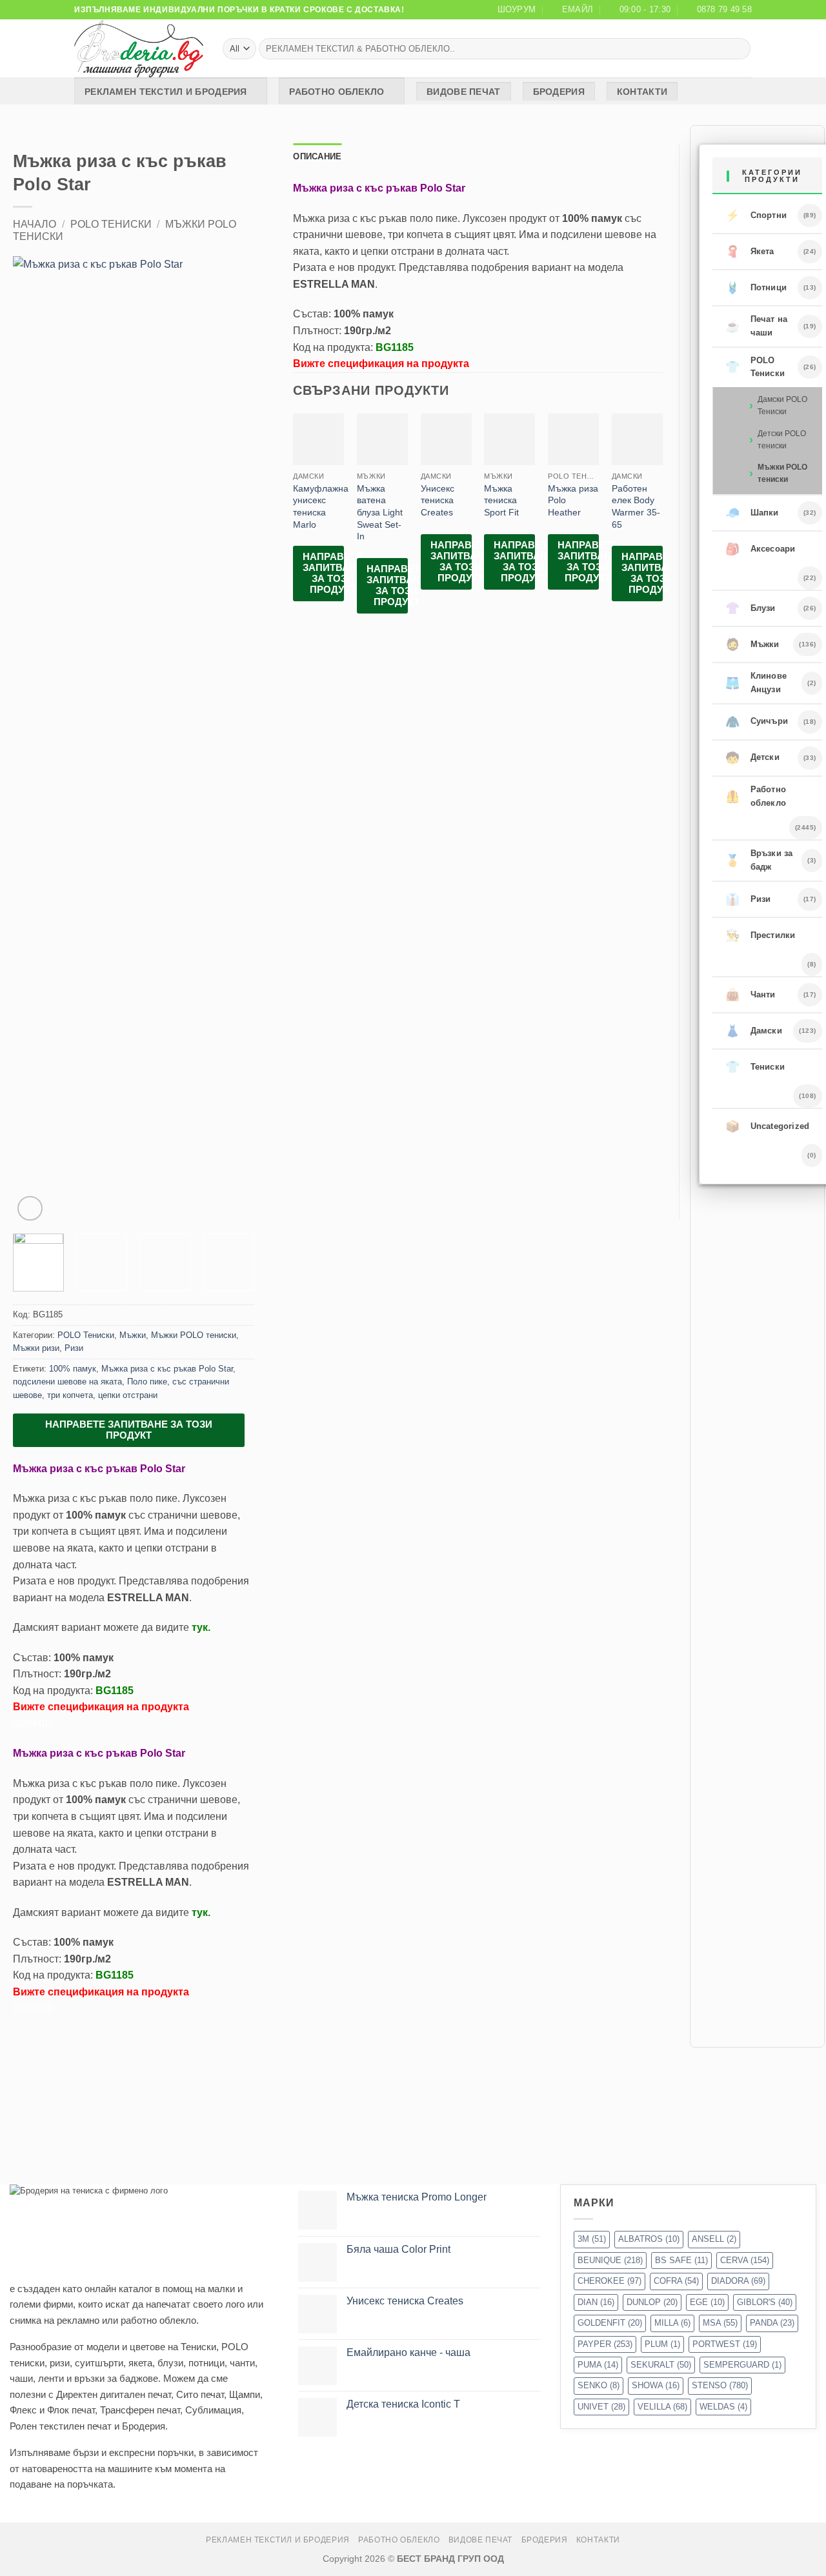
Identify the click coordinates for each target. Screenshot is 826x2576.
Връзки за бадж (759, 860)
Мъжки (133, 1335)
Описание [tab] (317, 156)
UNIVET (601, 2407)
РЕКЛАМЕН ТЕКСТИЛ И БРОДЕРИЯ (166, 92)
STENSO (720, 2385)
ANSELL (714, 2239)
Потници (756, 288)
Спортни (756, 215)
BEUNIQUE (610, 2260)
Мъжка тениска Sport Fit (501, 500)
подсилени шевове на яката (67, 1382)
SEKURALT (661, 2365)
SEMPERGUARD (742, 2365)
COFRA (676, 2281)
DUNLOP (652, 2302)
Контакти (642, 92)
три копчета (70, 1395)
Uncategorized (768, 1126)
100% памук (73, 1369)
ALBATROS (649, 2239)
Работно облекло (337, 92)
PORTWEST (725, 2344)
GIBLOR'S (765, 2302)
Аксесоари (761, 549)
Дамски (754, 1031)
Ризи (74, 1348)
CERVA (745, 2260)
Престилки (761, 935)
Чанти (750, 995)
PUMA (598, 2365)
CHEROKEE (609, 2281)
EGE (707, 2302)
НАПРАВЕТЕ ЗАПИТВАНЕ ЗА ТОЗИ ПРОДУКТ (129, 1430)
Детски (752, 758)
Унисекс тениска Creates (438, 500)
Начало (35, 224)
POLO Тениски (111, 224)
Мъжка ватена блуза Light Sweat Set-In (380, 513)
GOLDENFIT (610, 2323)
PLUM (662, 2344)
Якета (750, 252)
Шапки (752, 513)
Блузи (750, 608)
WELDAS (723, 2407)
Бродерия (559, 92)
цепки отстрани (128, 1395)
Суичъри (757, 722)
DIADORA (738, 2281)
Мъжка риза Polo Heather (573, 500)
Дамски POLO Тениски (782, 405)
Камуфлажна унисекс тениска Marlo (321, 506)
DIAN (596, 2302)
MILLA (672, 2323)
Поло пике (147, 1382)
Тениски (755, 1067)
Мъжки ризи (36, 1348)
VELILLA (662, 2407)
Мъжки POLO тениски (194, 1335)
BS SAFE (681, 2260)
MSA (720, 2323)
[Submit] (739, 49)
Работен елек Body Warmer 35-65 (636, 506)
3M (592, 2239)
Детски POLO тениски (782, 440)
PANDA (772, 2323)
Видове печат (463, 92)
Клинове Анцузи (756, 683)
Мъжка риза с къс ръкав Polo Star (167, 1369)
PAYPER (605, 2344)
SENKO (599, 2385)
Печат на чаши (757, 326)
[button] (30, 1209)
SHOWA (656, 2385)
